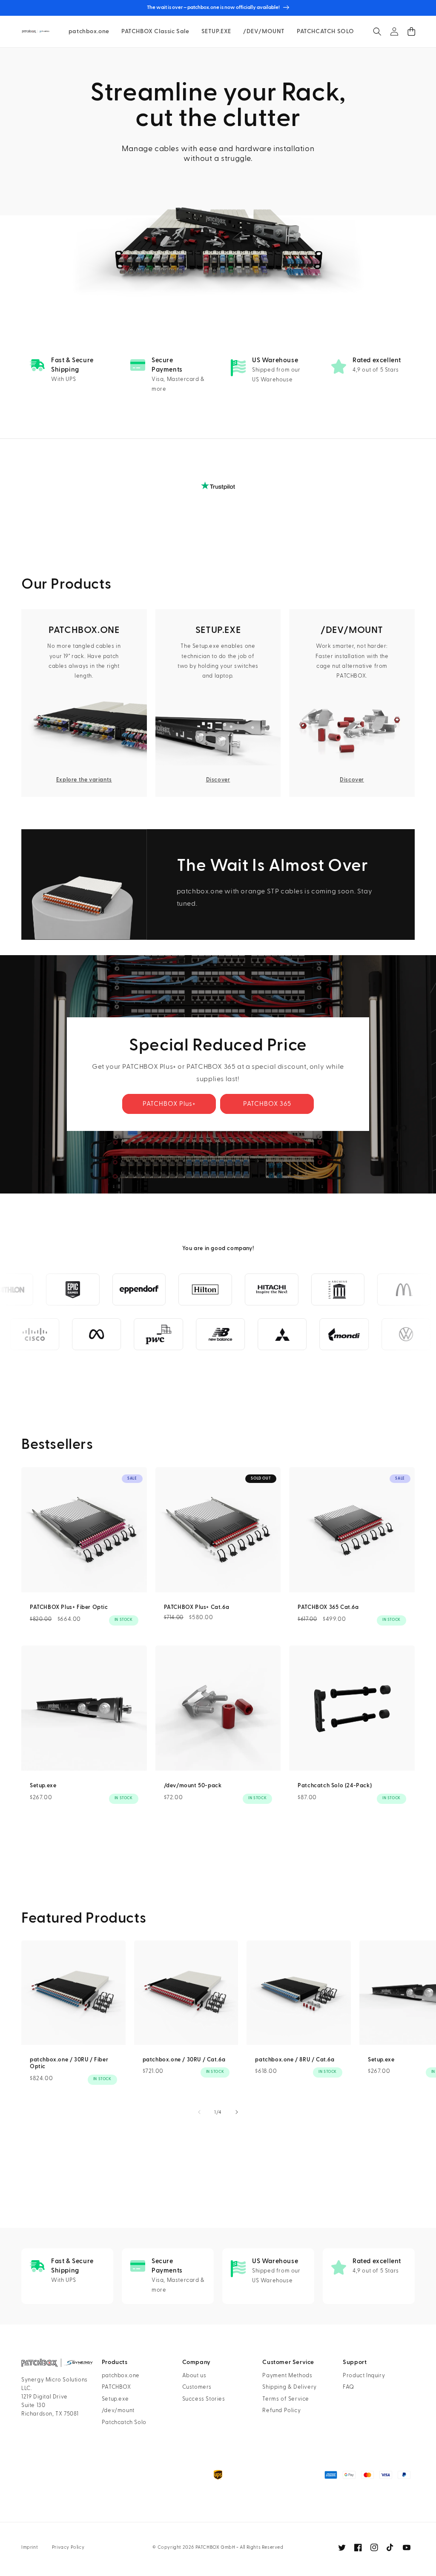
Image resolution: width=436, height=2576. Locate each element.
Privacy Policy (68, 2547)
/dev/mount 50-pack (193, 1786)
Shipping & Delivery (289, 2387)
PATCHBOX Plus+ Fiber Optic (69, 1607)
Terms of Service (286, 2399)
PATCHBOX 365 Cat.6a (328, 1607)
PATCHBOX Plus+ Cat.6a (197, 1607)
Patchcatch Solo (124, 2422)
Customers (197, 2387)
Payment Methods (287, 2376)
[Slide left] (199, 2112)
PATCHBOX (116, 2387)
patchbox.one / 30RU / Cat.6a (184, 2060)
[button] (377, 31)
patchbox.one (121, 2376)
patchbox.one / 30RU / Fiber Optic (69, 2063)
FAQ (349, 2387)
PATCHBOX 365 (267, 1104)
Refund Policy (281, 2410)
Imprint (30, 2547)
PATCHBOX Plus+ (169, 1104)
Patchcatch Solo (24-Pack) (335, 1786)
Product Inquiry (364, 2376)
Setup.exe (43, 1786)
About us (194, 2376)
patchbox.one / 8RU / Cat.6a (295, 2060)
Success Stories (204, 2399)
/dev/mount (118, 2410)
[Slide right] (237, 2112)
